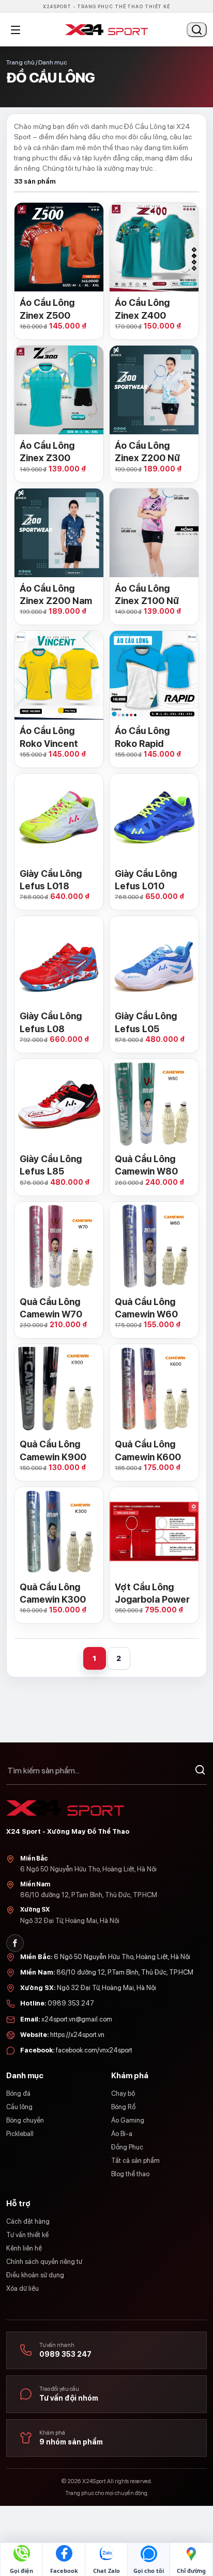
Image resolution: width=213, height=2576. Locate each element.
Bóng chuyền (25, 2120)
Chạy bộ (123, 2093)
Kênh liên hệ (24, 2248)
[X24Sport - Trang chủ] (106, 30)
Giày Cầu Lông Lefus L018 (51, 880)
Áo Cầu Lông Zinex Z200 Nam (56, 594)
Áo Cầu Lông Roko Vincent (49, 737)
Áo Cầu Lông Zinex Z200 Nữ (147, 452)
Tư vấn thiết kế (27, 2235)
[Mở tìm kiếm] (197, 30)
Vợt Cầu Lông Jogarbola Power (152, 1593)
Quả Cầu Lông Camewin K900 (53, 1450)
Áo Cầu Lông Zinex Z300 (47, 452)
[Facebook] (15, 1943)
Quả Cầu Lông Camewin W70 (51, 1308)
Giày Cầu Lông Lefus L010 (146, 880)
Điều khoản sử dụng (35, 2275)
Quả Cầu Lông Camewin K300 (53, 1593)
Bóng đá (18, 2093)
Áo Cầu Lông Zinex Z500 (47, 309)
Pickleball (20, 2134)
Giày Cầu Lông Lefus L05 (146, 1022)
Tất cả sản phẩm (135, 2161)
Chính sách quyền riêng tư (44, 2262)
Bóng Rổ (123, 2107)
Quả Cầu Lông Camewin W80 (146, 1165)
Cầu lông (19, 2107)
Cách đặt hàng (28, 2221)
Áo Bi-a (122, 2134)
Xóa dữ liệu (22, 2288)
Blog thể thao (130, 2174)
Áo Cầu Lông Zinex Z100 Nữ (147, 594)
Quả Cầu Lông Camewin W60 (146, 1308)
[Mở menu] (15, 30)
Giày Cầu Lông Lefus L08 (51, 1022)
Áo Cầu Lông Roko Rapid (142, 737)
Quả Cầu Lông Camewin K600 (148, 1450)
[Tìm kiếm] (200, 1771)
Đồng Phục (127, 2147)
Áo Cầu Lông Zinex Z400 (142, 309)
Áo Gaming (128, 2120)
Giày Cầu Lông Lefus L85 (51, 1165)
